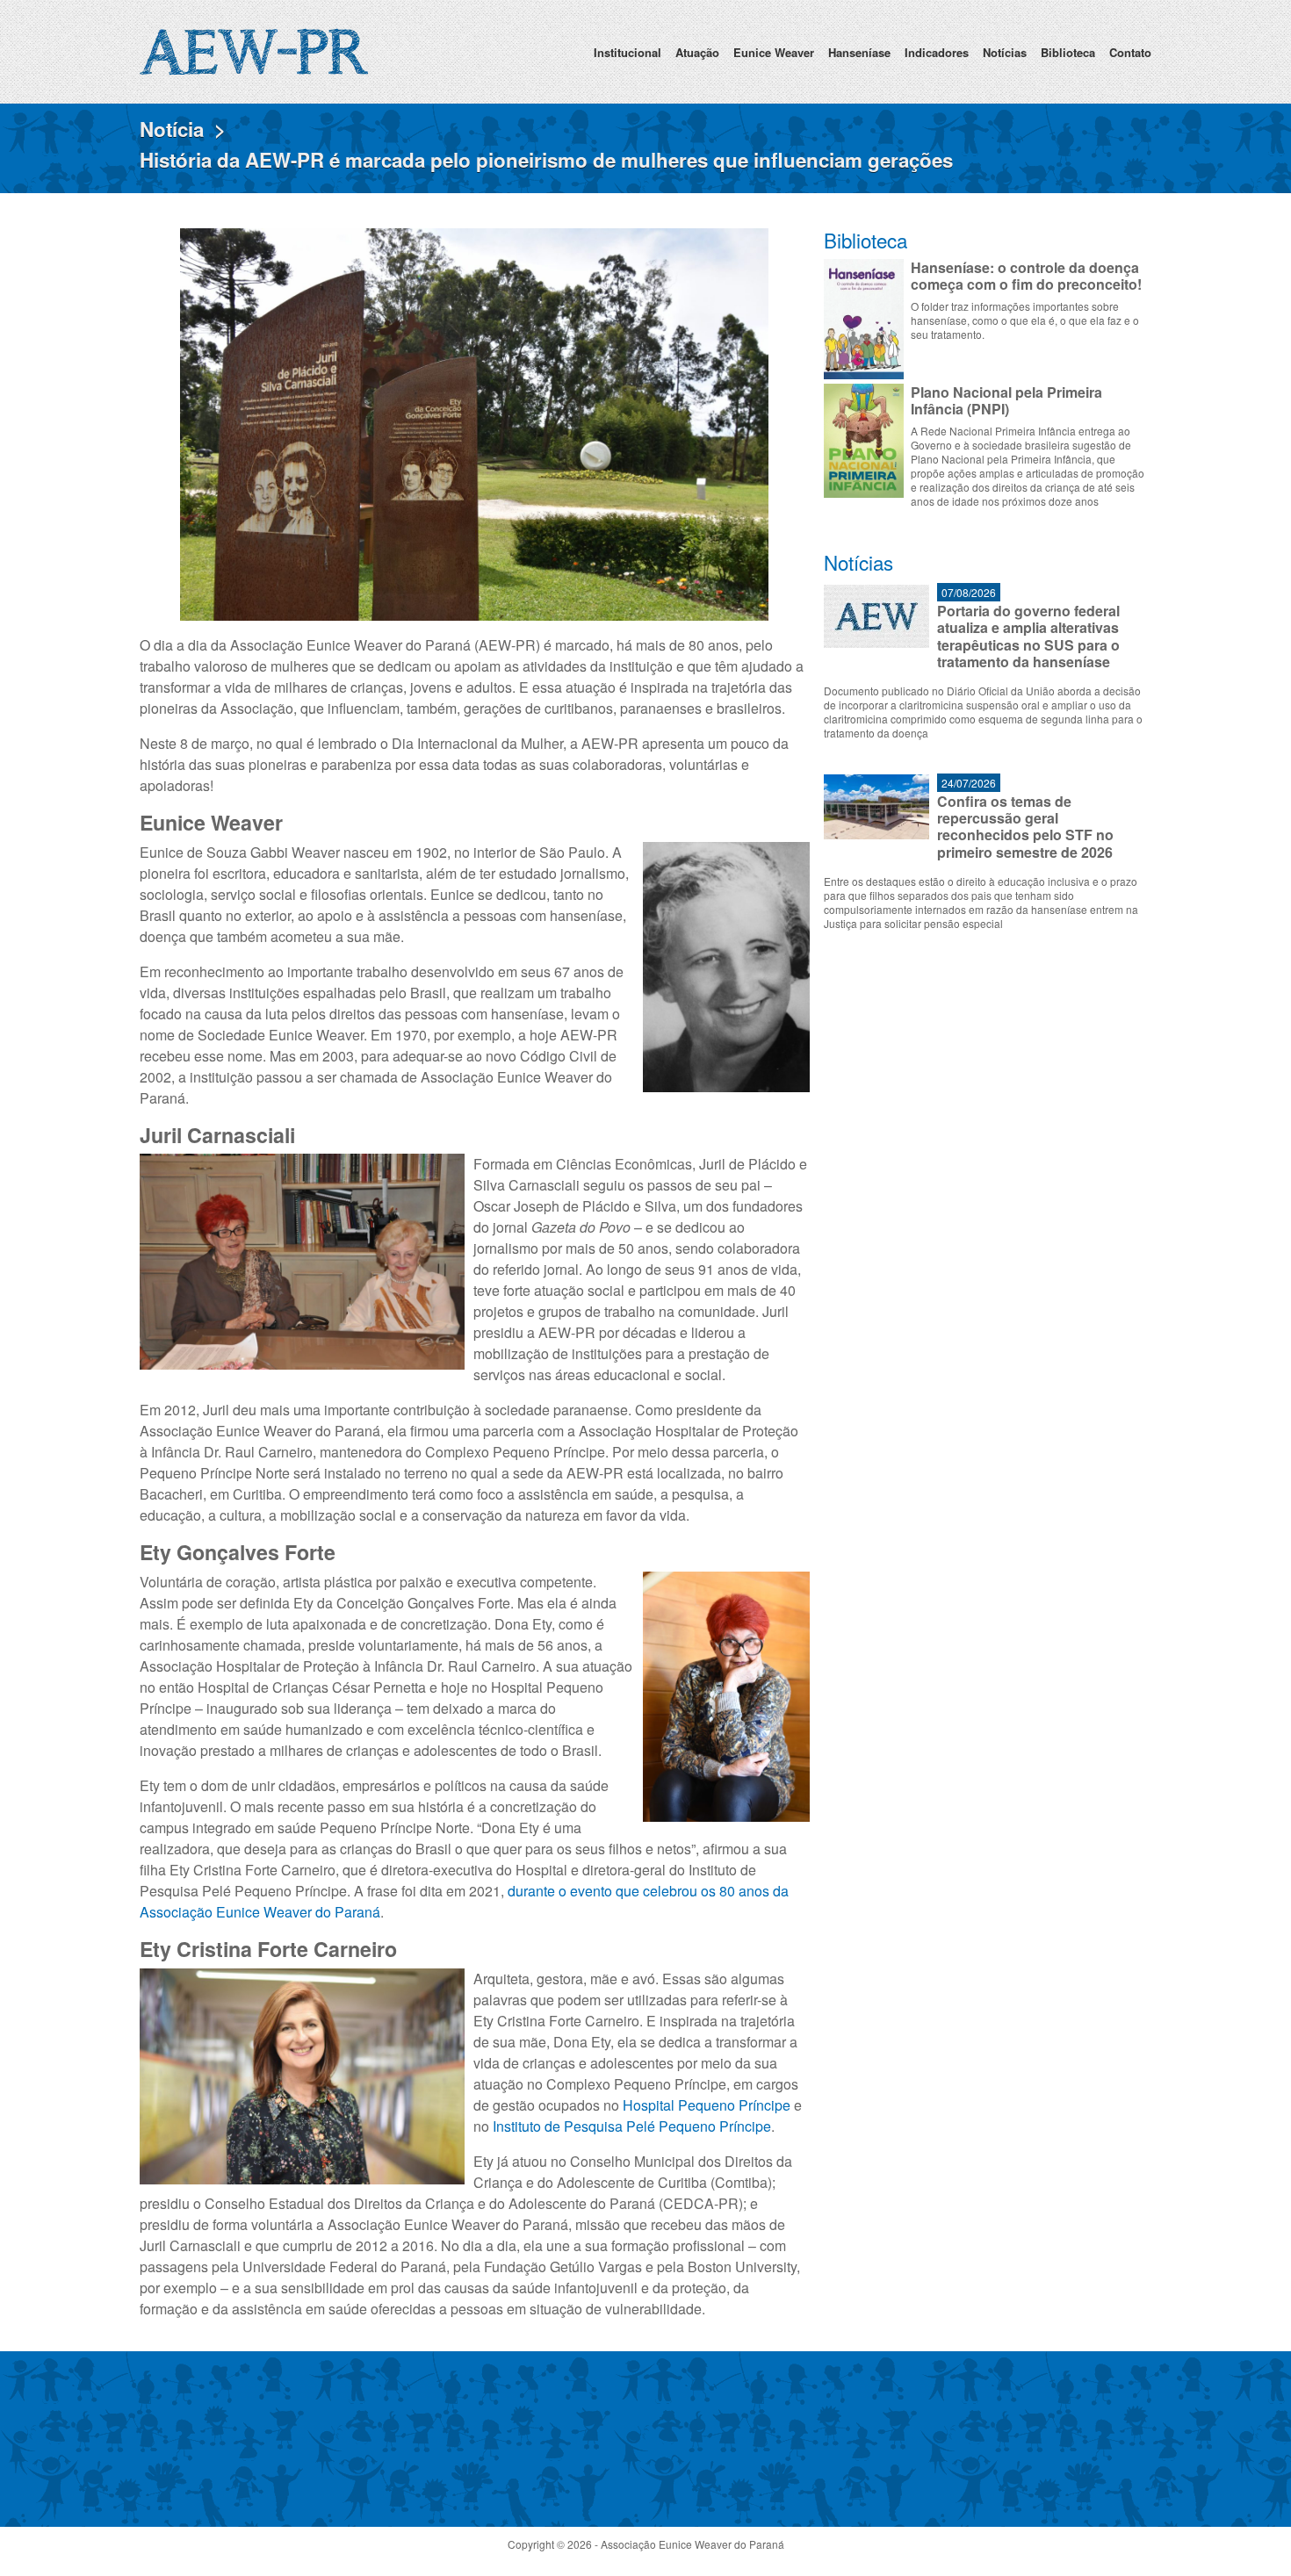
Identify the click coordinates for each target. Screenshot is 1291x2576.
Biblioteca (1068, 52)
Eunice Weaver (774, 52)
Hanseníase (859, 52)
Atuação (697, 52)
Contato (1130, 52)
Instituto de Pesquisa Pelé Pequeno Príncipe (632, 2126)
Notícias (1005, 52)
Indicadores (937, 52)
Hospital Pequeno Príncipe (707, 2105)
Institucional (627, 52)
